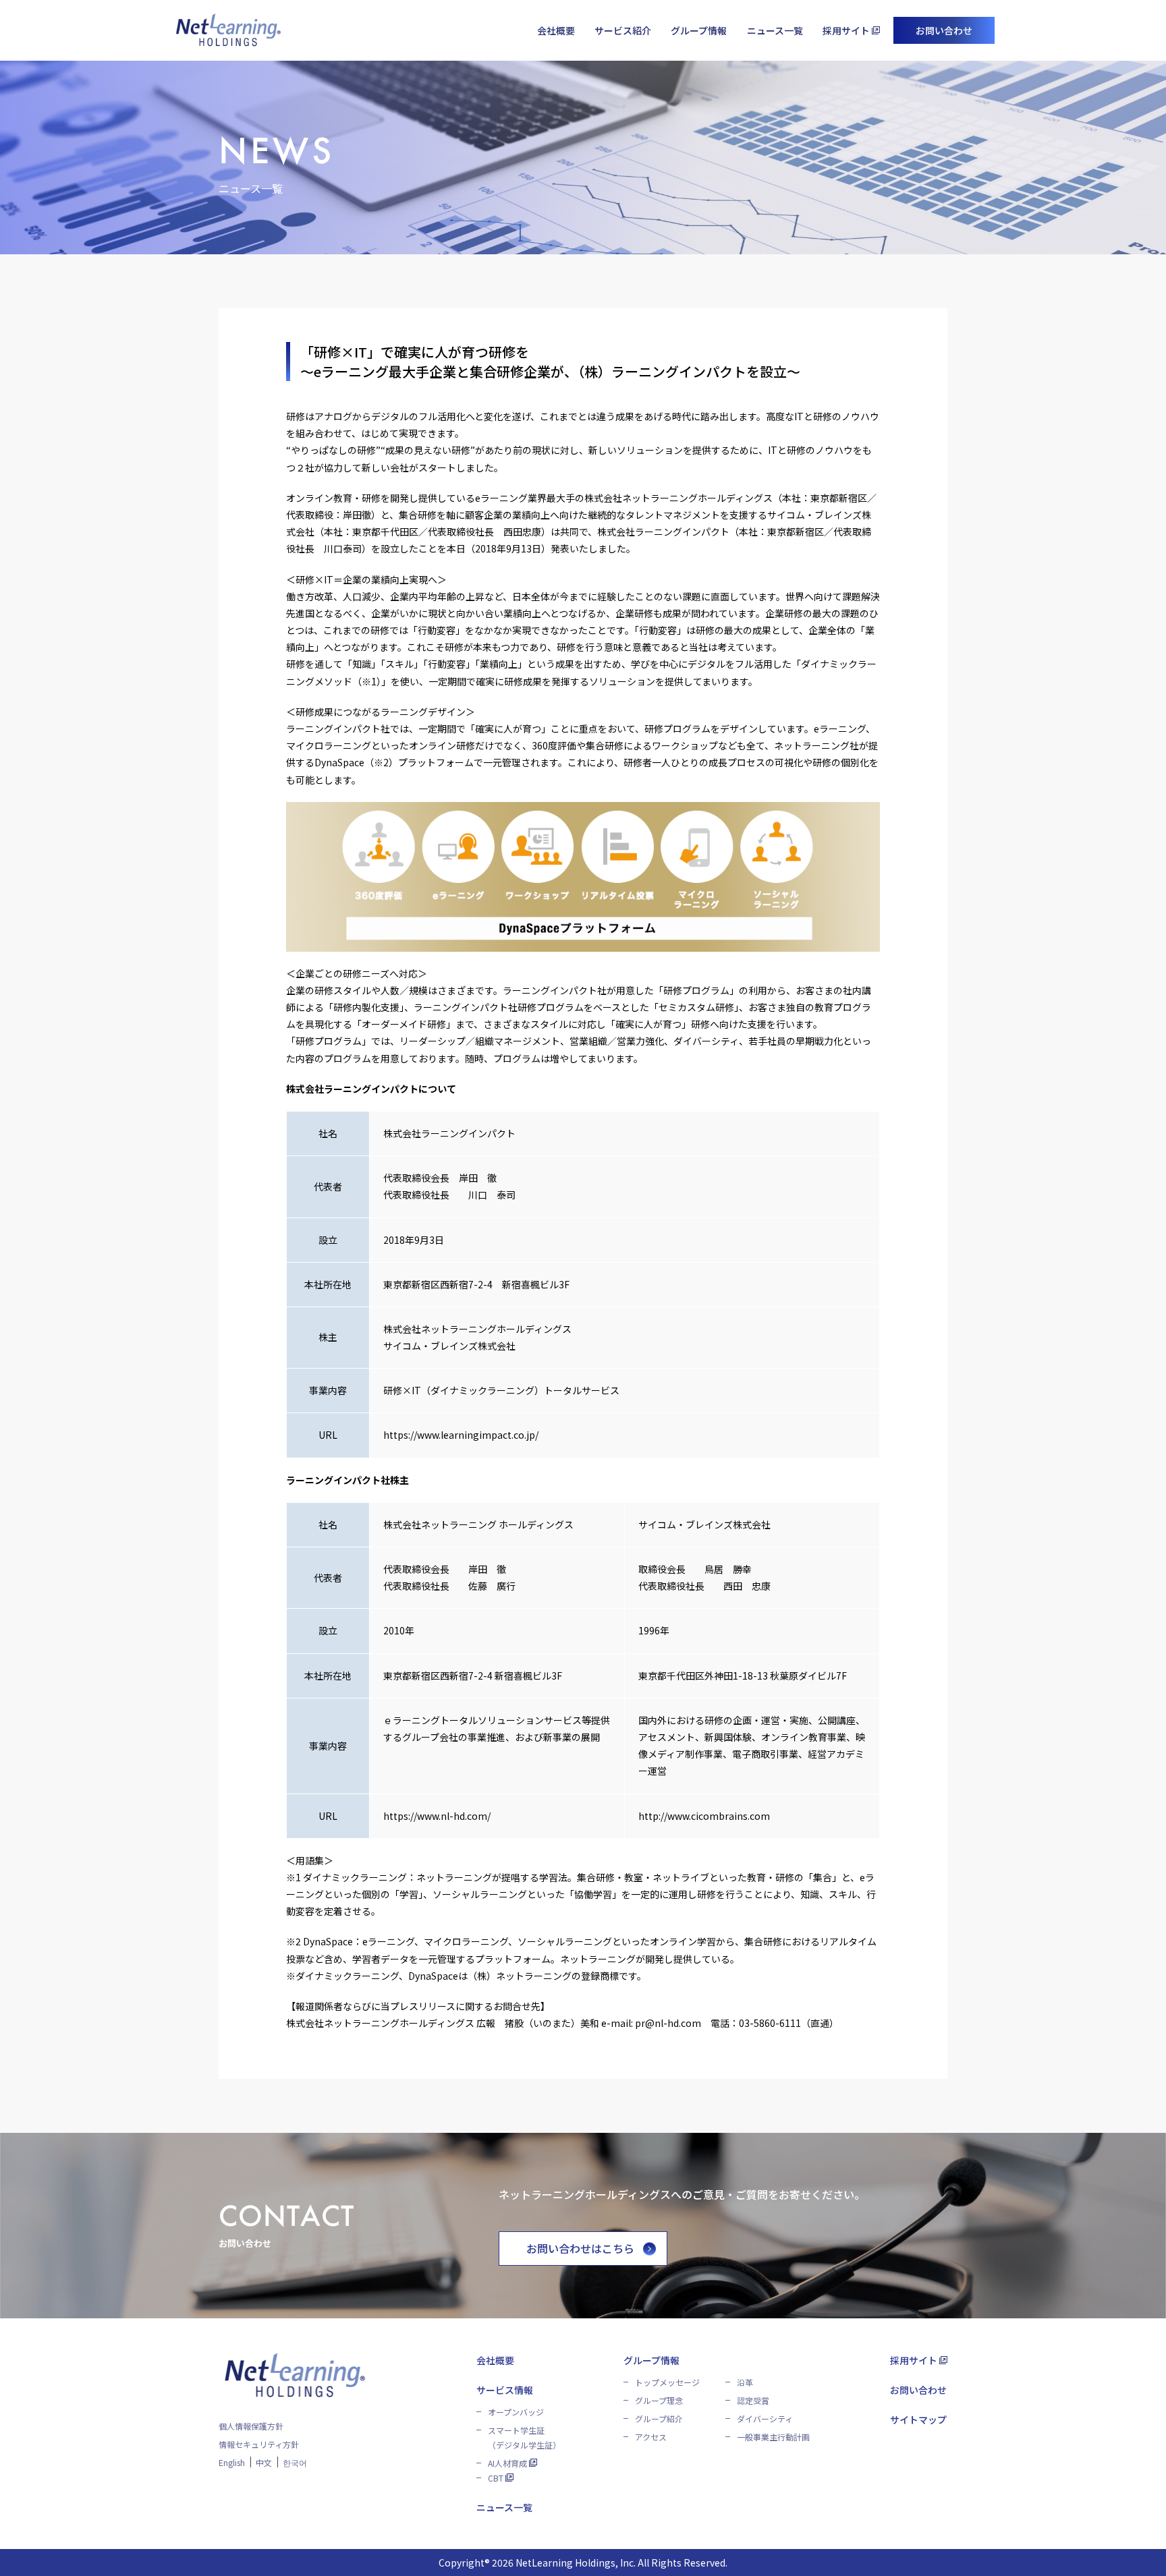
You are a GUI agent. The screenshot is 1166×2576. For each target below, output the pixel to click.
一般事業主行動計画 (773, 2437)
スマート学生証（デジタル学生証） (524, 2437)
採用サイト (846, 30)
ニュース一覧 (775, 30)
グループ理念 (659, 2400)
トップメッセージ (667, 2382)
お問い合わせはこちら (580, 2248)
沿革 (745, 2382)
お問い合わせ (944, 30)
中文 (264, 2462)
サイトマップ (918, 2420)
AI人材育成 (507, 2463)
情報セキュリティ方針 (259, 2444)
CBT (496, 2478)
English (232, 2462)
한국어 (295, 2462)
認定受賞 (753, 2400)
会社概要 (556, 30)
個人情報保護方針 (251, 2426)
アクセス (651, 2437)
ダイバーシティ (765, 2418)
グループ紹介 (659, 2418)
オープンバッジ (516, 2412)
